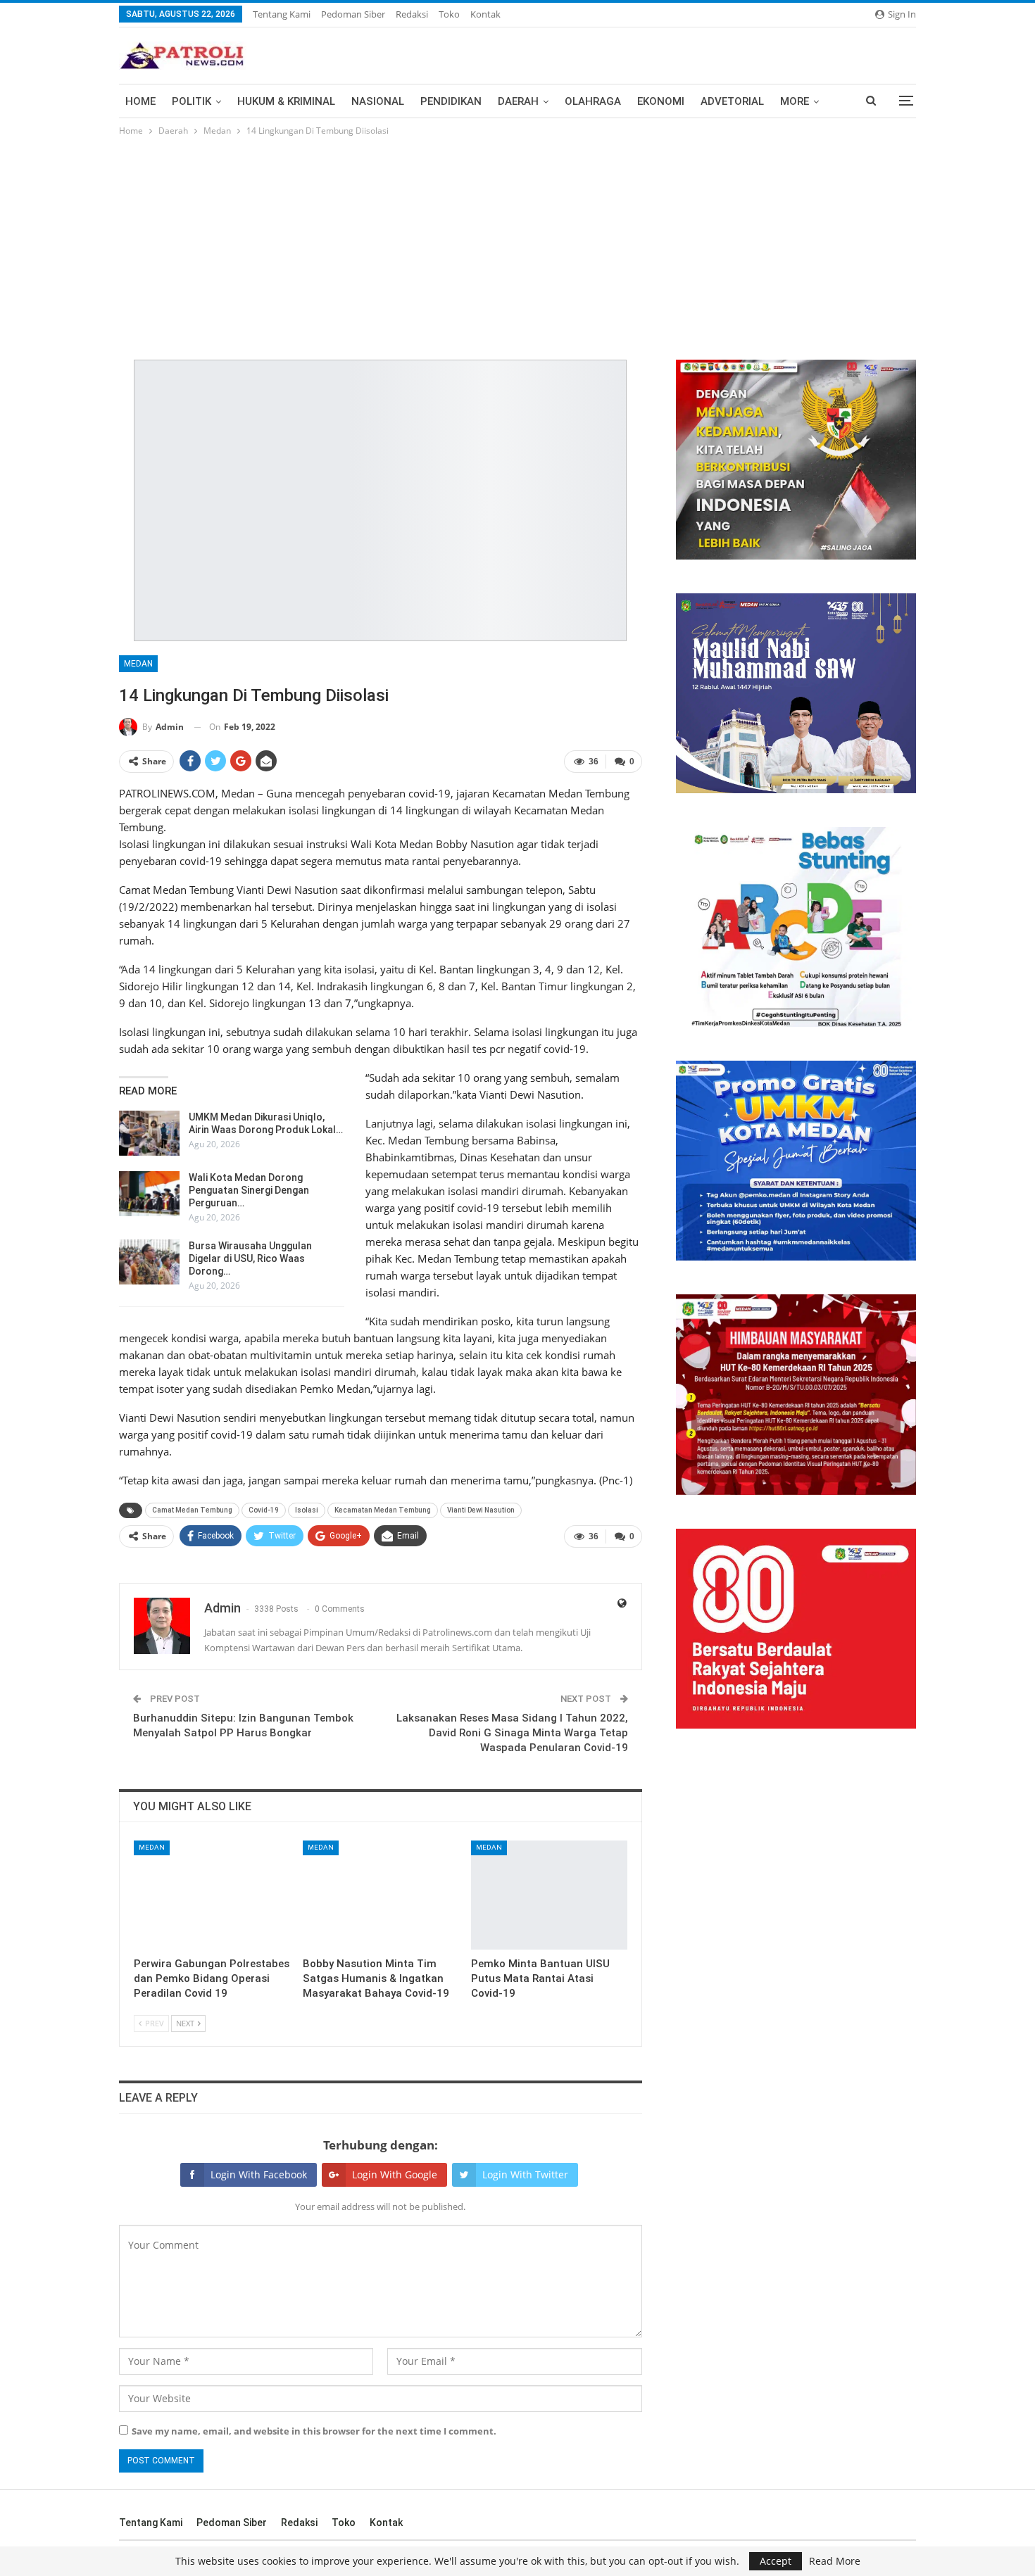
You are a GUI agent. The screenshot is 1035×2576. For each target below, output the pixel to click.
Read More (835, 2561)
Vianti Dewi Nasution (481, 1510)
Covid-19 (264, 1510)
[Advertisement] (517, 244)
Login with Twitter (525, 2174)
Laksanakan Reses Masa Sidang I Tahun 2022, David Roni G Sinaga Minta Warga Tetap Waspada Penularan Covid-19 (512, 1733)
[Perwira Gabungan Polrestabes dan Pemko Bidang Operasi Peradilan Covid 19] (212, 1895)
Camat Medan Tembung (192, 1510)
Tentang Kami (282, 14)
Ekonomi (661, 101)
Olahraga (593, 101)
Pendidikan (451, 101)
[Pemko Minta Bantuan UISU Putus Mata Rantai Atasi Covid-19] (549, 1895)
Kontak (485, 14)
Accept (776, 2561)
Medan (138, 664)
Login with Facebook (259, 2174)
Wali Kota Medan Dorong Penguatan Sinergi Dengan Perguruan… (249, 1190)
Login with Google (395, 2174)
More (795, 101)
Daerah (518, 101)
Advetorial (732, 101)
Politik (192, 101)
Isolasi (307, 1510)
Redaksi (412, 14)
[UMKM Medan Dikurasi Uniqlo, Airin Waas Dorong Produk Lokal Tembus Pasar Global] (149, 1133)
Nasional (378, 101)
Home (140, 101)
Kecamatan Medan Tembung (383, 1510)
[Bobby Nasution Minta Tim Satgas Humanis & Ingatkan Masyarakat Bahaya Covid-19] (381, 1895)
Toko (449, 14)
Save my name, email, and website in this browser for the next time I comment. (314, 2431)
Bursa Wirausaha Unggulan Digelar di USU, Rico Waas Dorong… (250, 1258)
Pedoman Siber (353, 14)
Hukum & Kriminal (286, 101)
